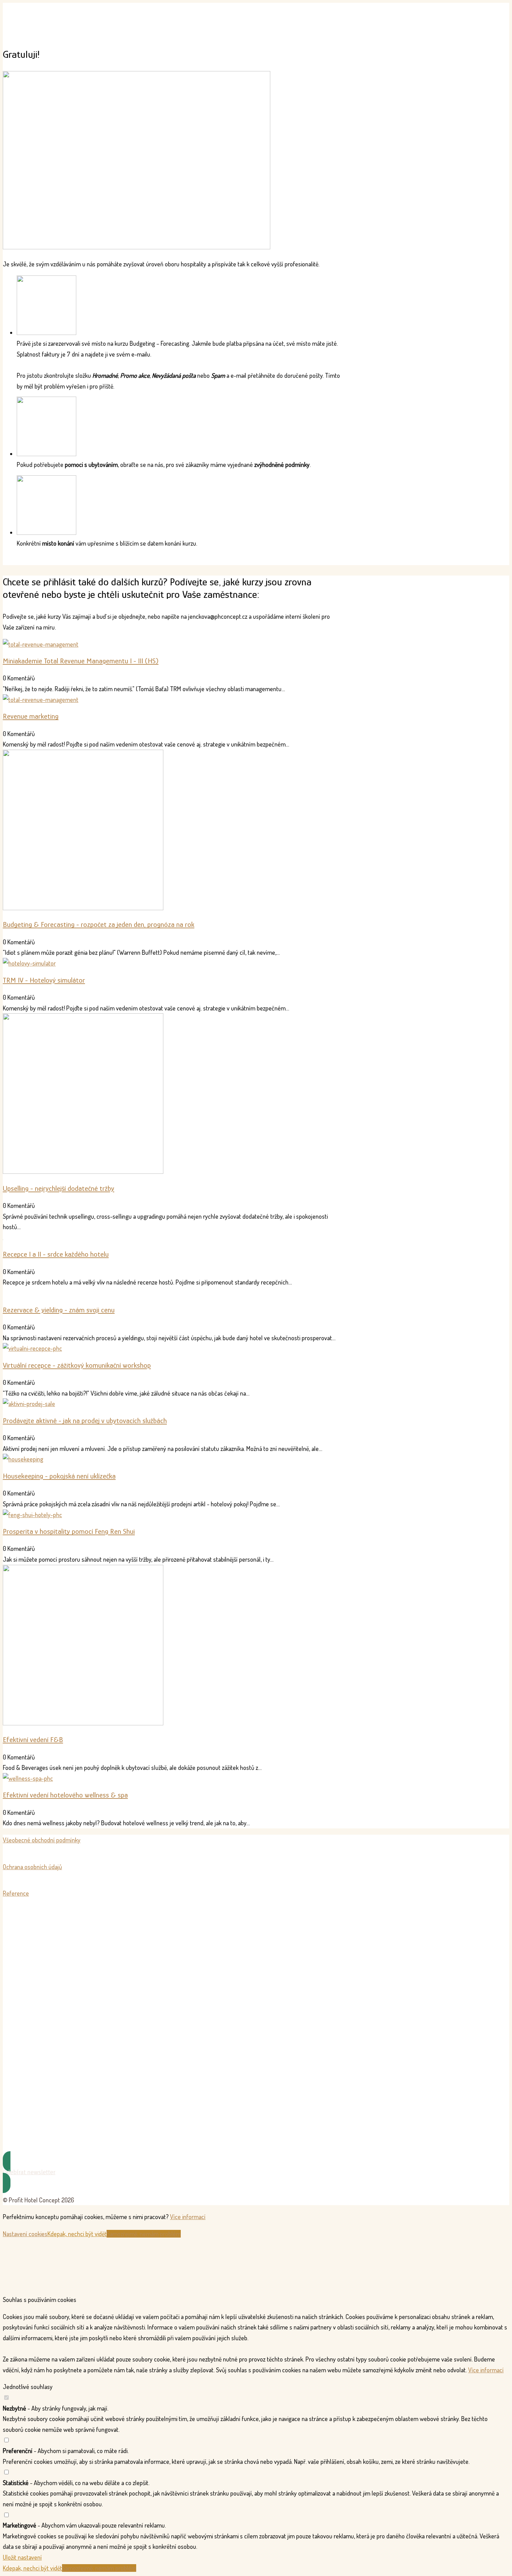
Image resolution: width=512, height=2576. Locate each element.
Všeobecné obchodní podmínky (42, 1840)
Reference (16, 1893)
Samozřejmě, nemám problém (144, 2234)
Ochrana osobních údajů (32, 1867)
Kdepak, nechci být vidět (77, 2234)
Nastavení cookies (25, 2234)
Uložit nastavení (22, 2557)
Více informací (188, 2217)
